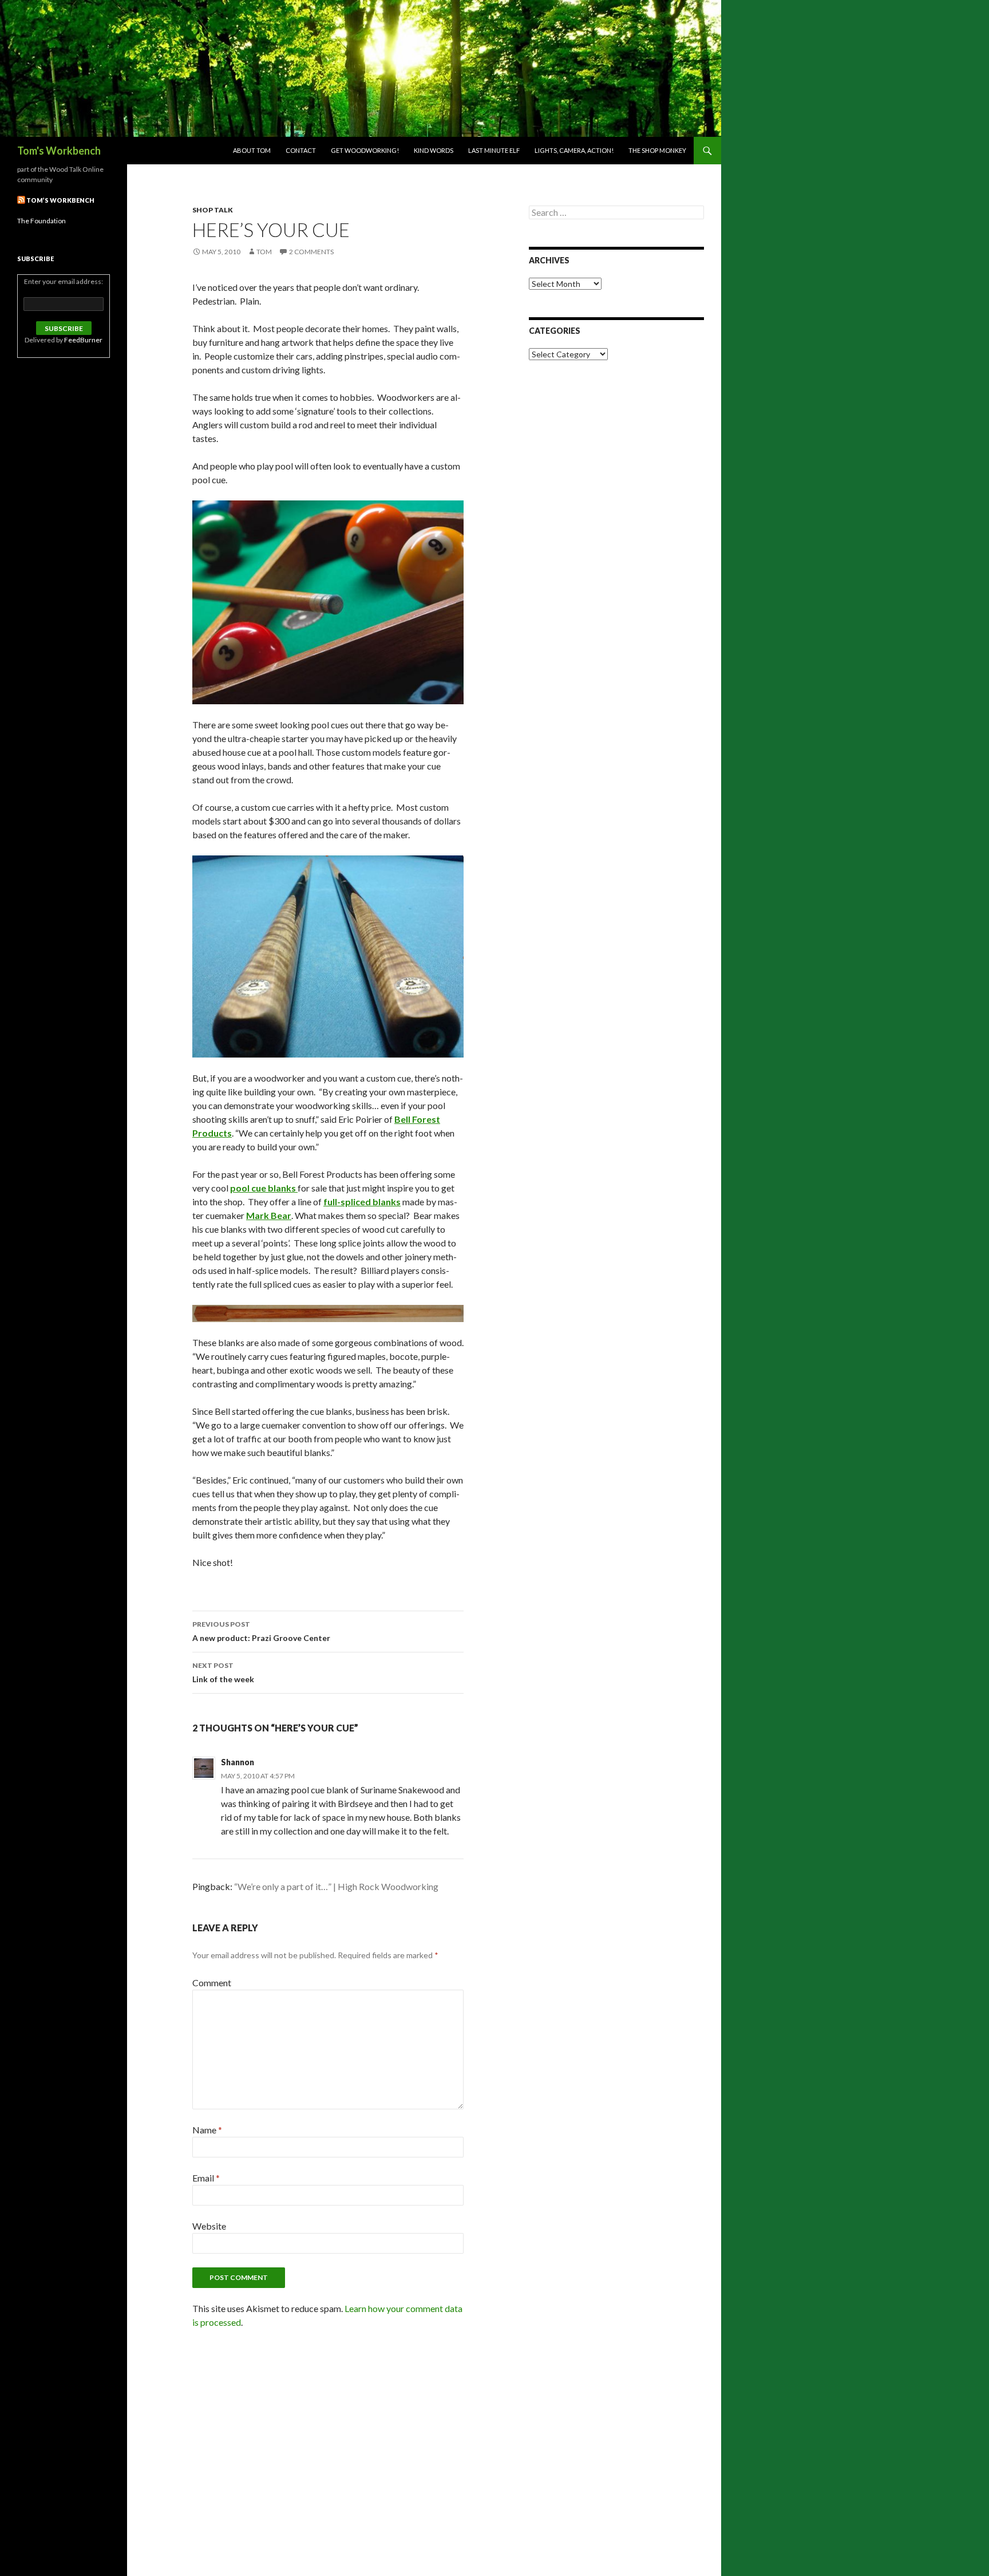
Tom (264, 252)
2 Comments (311, 252)
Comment (212, 1983)
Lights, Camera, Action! (574, 150)
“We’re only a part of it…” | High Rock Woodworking (336, 1886)
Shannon (238, 1762)
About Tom (252, 150)
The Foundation (41, 221)
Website (209, 2226)
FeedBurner (83, 340)
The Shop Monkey (657, 150)
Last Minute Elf (494, 150)
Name (207, 2130)
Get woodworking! (365, 150)
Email (206, 2178)
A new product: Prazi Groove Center (261, 1631)
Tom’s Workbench (60, 200)
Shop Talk (213, 210)
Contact (301, 150)
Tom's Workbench (59, 151)
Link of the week (223, 1672)
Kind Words (434, 150)
